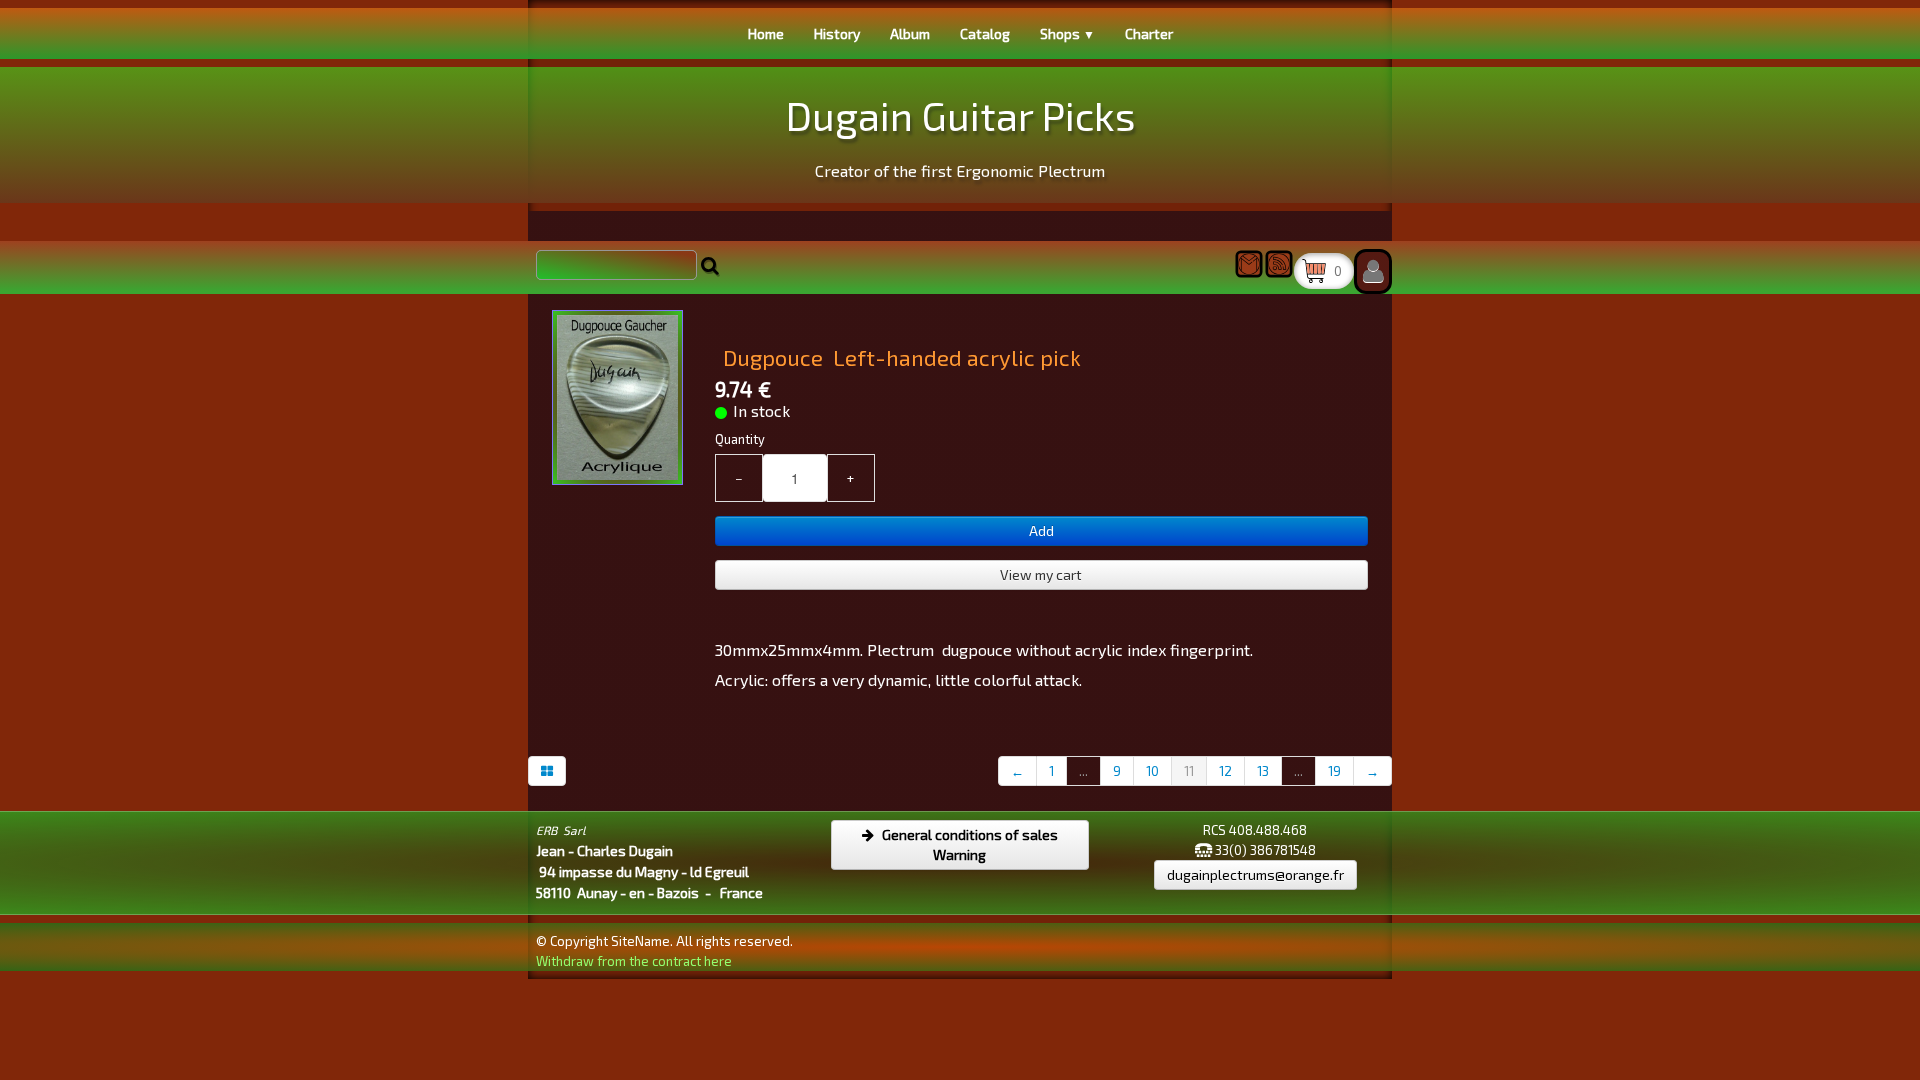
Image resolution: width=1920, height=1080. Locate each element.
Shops (1067, 33)
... (1083, 771)
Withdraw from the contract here (634, 961)
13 (1263, 771)
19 (1334, 771)
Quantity (740, 439)
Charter (1149, 33)
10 (1152, 771)
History (837, 33)
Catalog (985, 33)
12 (1225, 771)
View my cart (1041, 574)
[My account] (1373, 271)
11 (1189, 771)
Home (766, 33)
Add (1041, 530)
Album (910, 33)
